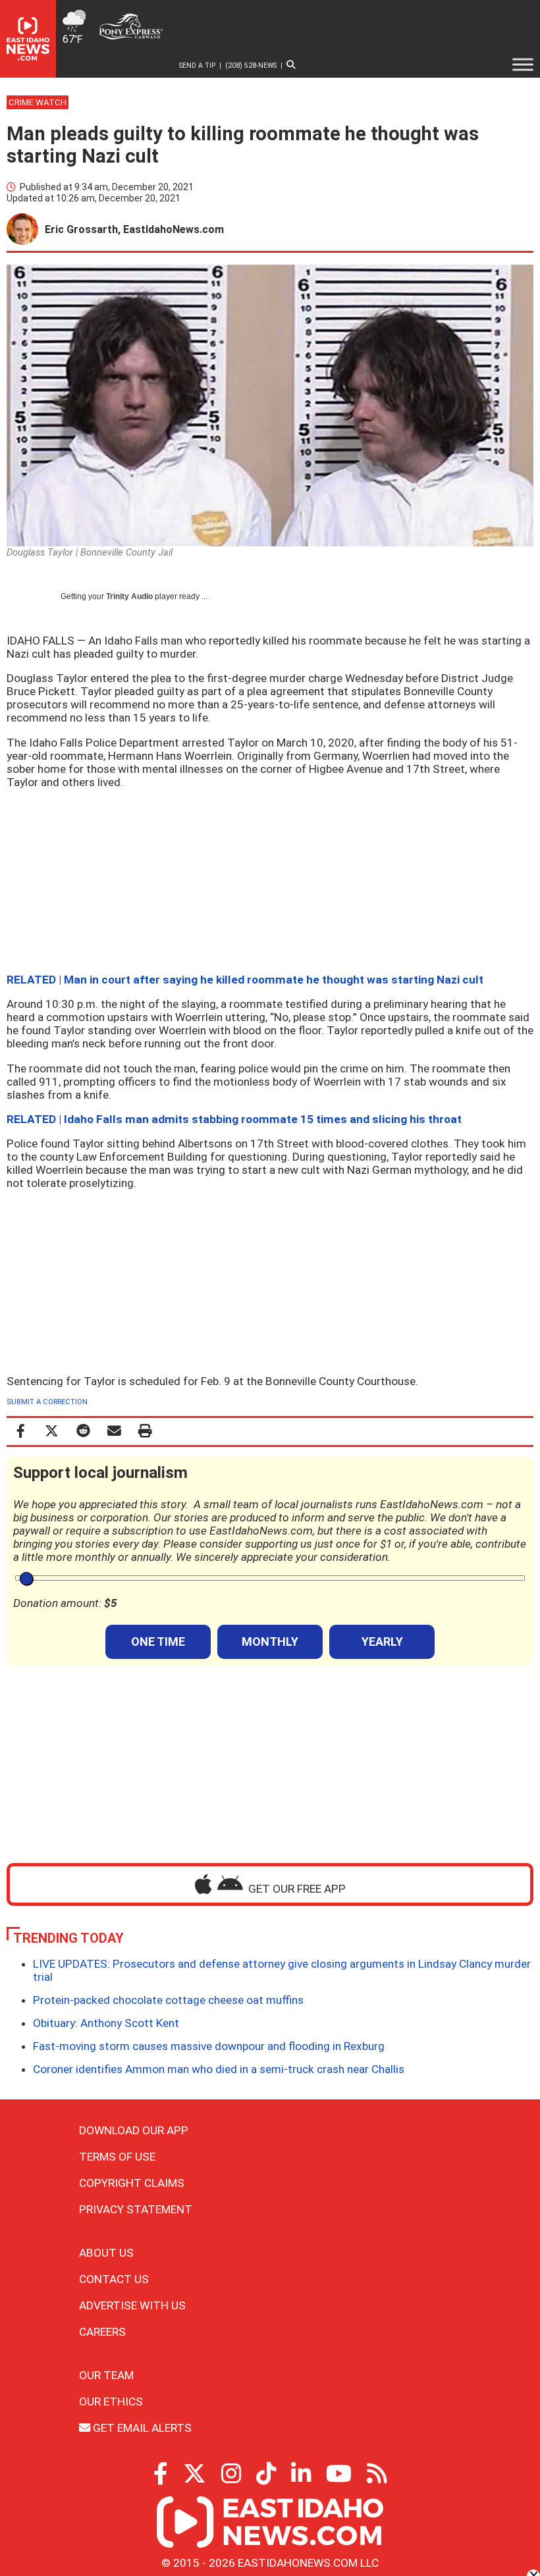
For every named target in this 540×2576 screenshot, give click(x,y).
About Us (106, 2253)
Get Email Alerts (141, 2428)
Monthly (270, 1642)
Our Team (106, 2375)
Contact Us (114, 2279)
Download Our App (134, 2130)
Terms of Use (117, 2157)
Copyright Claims (132, 2183)
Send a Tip (197, 66)
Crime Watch (38, 102)
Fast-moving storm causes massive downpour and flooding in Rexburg (209, 2046)
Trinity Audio (129, 596)
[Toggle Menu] (523, 65)
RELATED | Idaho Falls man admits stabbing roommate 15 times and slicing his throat (234, 1119)
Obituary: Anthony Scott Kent (106, 2023)
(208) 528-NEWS (251, 66)
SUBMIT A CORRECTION (47, 1402)
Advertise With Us (132, 2305)
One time (158, 1642)
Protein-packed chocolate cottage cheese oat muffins (168, 2000)
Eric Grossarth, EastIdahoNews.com (134, 229)
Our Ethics (111, 2402)
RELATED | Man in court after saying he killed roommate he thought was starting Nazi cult (245, 980)
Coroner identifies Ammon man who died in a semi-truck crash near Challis (219, 2069)
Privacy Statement (136, 2209)
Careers (102, 2332)
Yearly (382, 1642)
